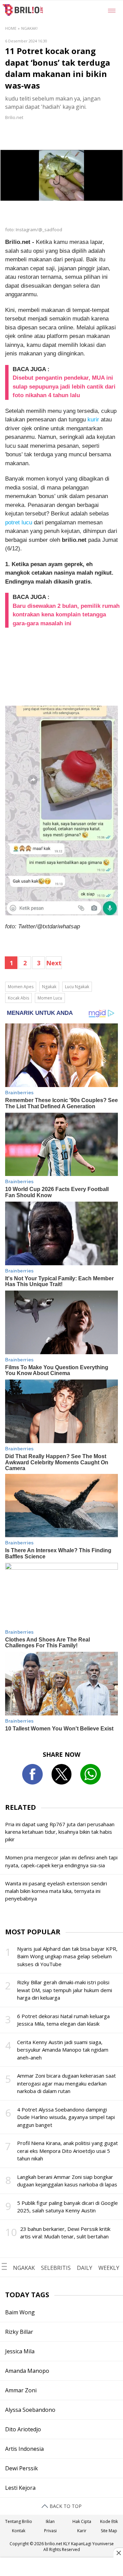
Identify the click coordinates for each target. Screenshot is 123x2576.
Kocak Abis (18, 998)
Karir (82, 2531)
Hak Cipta (82, 2521)
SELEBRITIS (56, 2268)
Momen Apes (21, 987)
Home (11, 28)
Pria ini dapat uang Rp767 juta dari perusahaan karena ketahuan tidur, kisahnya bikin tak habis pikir (60, 1832)
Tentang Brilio (19, 2521)
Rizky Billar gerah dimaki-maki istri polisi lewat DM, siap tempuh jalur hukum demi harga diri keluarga (65, 1990)
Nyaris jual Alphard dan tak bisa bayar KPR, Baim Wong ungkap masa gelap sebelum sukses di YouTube (67, 1956)
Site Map (109, 2531)
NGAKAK (24, 2268)
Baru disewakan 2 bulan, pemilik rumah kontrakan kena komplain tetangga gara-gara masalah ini (66, 615)
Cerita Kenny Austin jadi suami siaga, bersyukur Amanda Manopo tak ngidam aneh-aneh (63, 2050)
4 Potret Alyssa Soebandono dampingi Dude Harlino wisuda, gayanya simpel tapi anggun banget (66, 2117)
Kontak (19, 2531)
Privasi (50, 2531)
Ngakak (49, 987)
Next (54, 963)
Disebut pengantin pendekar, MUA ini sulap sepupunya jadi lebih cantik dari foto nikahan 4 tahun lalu (64, 387)
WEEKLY (109, 2268)
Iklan (50, 2521)
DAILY (85, 2268)
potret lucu (19, 522)
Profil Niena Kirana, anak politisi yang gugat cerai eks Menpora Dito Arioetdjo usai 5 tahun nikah (67, 2151)
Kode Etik (109, 2521)
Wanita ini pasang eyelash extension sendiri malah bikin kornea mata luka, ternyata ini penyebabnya (56, 1891)
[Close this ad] (118, 2553)
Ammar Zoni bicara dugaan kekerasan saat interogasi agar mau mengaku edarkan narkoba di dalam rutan (66, 2083)
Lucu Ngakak (77, 987)
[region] (61, 2567)
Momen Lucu (50, 998)
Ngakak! (29, 28)
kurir (93, 420)
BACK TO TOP (65, 2506)
